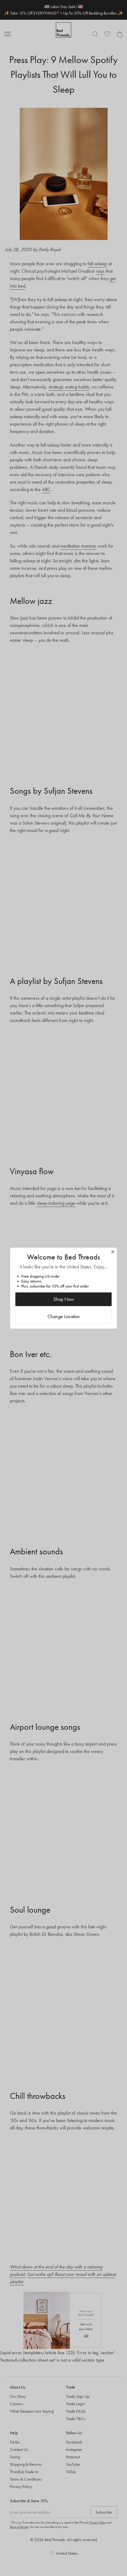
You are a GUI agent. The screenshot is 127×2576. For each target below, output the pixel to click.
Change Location (64, 1316)
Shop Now (64, 1299)
